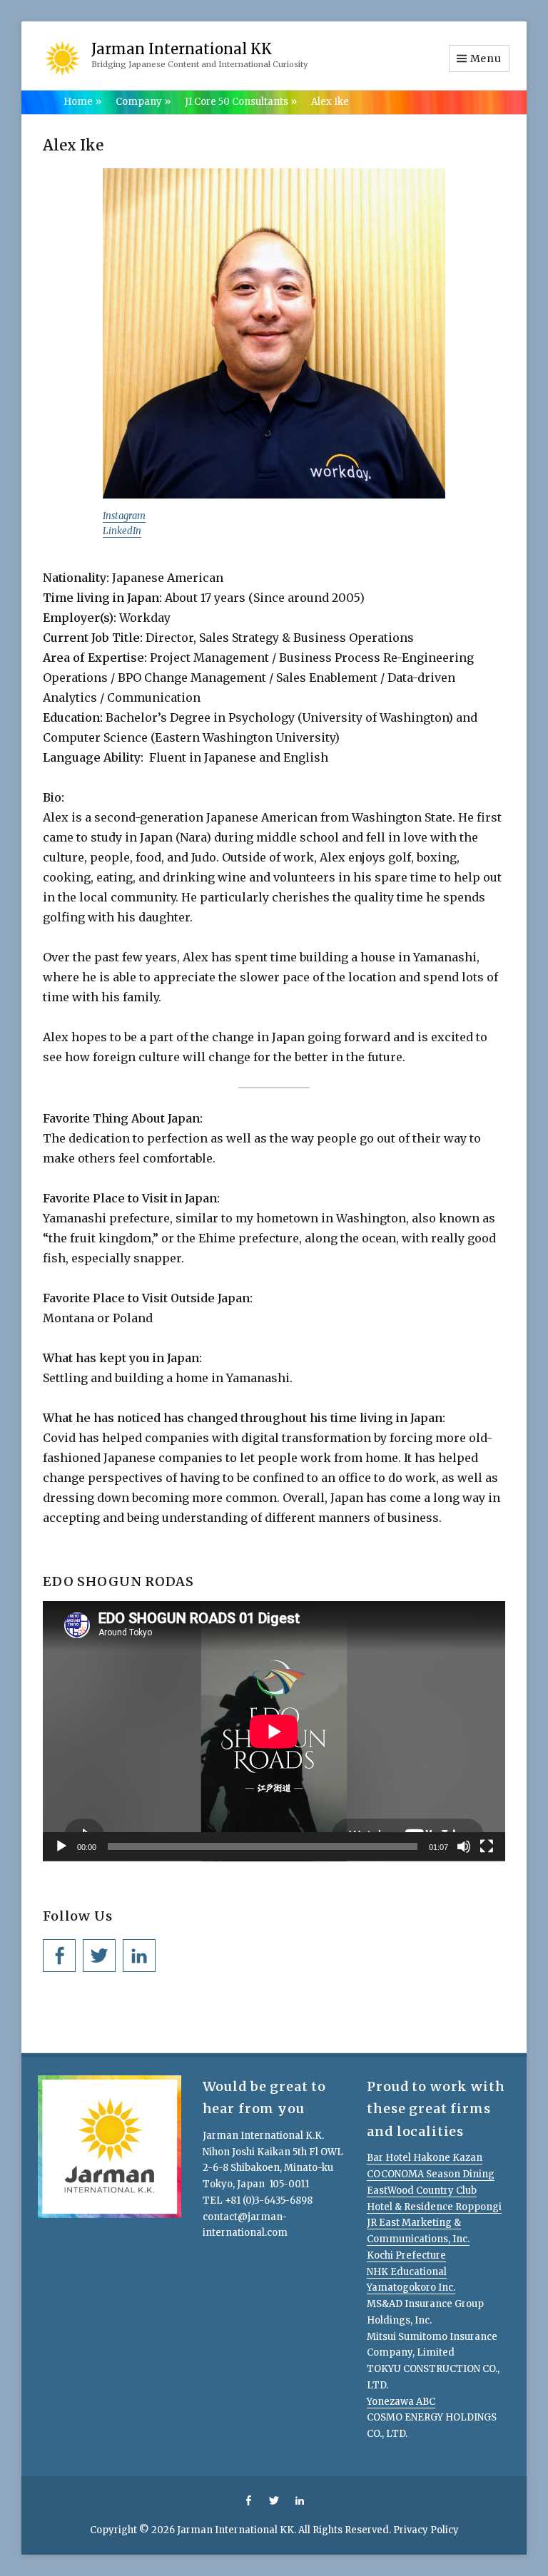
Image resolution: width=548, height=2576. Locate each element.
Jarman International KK (182, 49)
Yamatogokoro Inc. (411, 2288)
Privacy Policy (426, 2530)
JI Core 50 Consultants (241, 102)
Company (143, 102)
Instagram (124, 516)
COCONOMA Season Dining (431, 2174)
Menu (486, 58)
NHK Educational (407, 2272)
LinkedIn (122, 531)
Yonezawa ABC (401, 2402)
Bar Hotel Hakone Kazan (425, 2158)
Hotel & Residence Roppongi (434, 2207)
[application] (274, 1731)
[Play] (61, 1846)
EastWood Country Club (422, 2191)
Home (82, 102)
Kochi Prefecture (406, 2255)
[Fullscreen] (487, 1846)
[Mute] (464, 1846)
